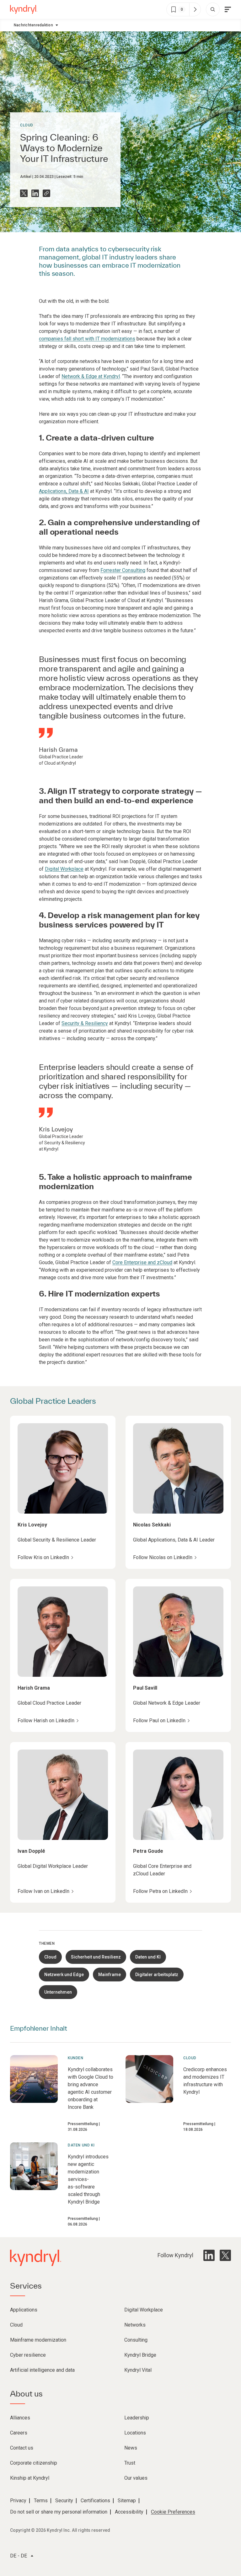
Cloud (27, 125)
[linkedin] (209, 2255)
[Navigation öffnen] (228, 9)
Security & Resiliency (85, 1023)
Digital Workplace (64, 869)
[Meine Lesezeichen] (195, 9)
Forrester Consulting (123, 570)
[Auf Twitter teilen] (24, 193)
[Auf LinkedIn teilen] (35, 193)
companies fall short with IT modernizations (87, 339)
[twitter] (225, 2255)
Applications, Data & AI (64, 491)
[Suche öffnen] (213, 9)
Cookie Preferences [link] (173, 2512)
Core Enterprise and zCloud (142, 1262)
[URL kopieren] (46, 193)
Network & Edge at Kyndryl (91, 376)
